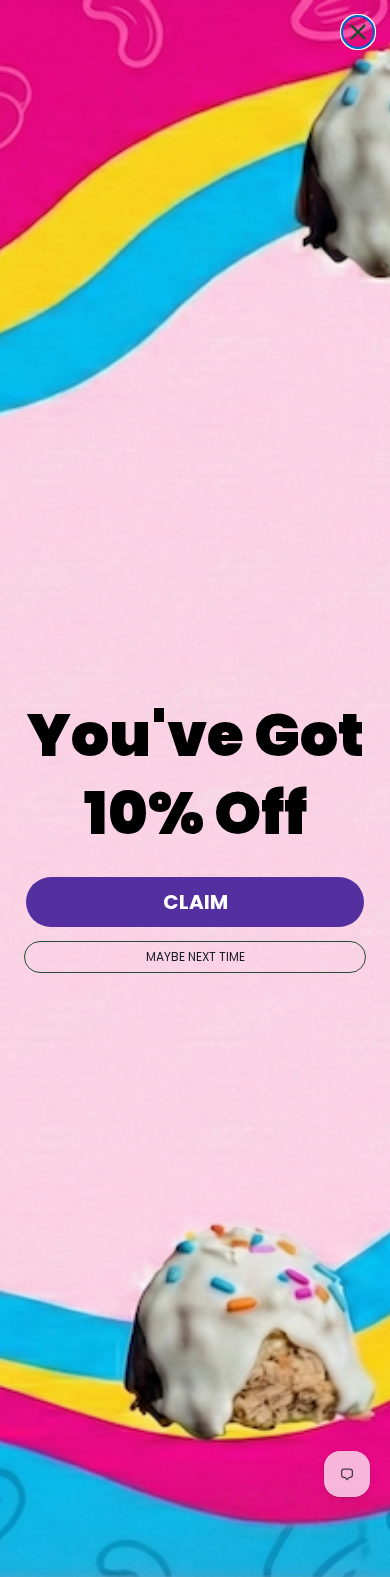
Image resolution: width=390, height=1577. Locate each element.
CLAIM (195, 902)
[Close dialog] (358, 32)
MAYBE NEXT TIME (195, 956)
